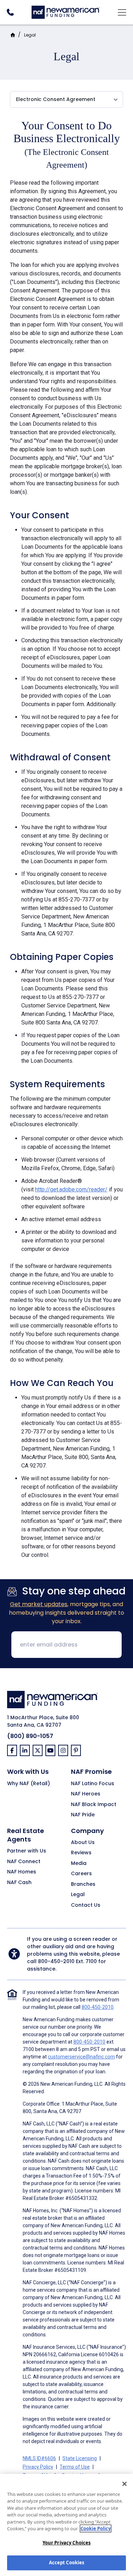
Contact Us (86, 1905)
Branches (83, 1884)
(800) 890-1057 (30, 1736)
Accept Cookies (67, 2563)
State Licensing (80, 2458)
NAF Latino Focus (93, 1784)
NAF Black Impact (94, 1805)
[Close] (124, 2484)
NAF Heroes (86, 1794)
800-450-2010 (56, 1961)
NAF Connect (24, 1862)
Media (79, 1863)
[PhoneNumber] (10, 12)
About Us (83, 1843)
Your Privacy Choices (67, 2543)
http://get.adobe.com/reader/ (71, 1189)
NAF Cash (19, 1883)
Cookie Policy (96, 2528)
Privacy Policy (38, 2467)
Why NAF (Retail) (29, 1784)
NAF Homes (22, 1872)
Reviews (81, 1853)
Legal (30, 35)
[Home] (66, 12)
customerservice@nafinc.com (81, 2057)
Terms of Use (75, 2467)
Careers (81, 1874)
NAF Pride (83, 1815)
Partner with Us (27, 1851)
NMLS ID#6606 (39, 2458)
